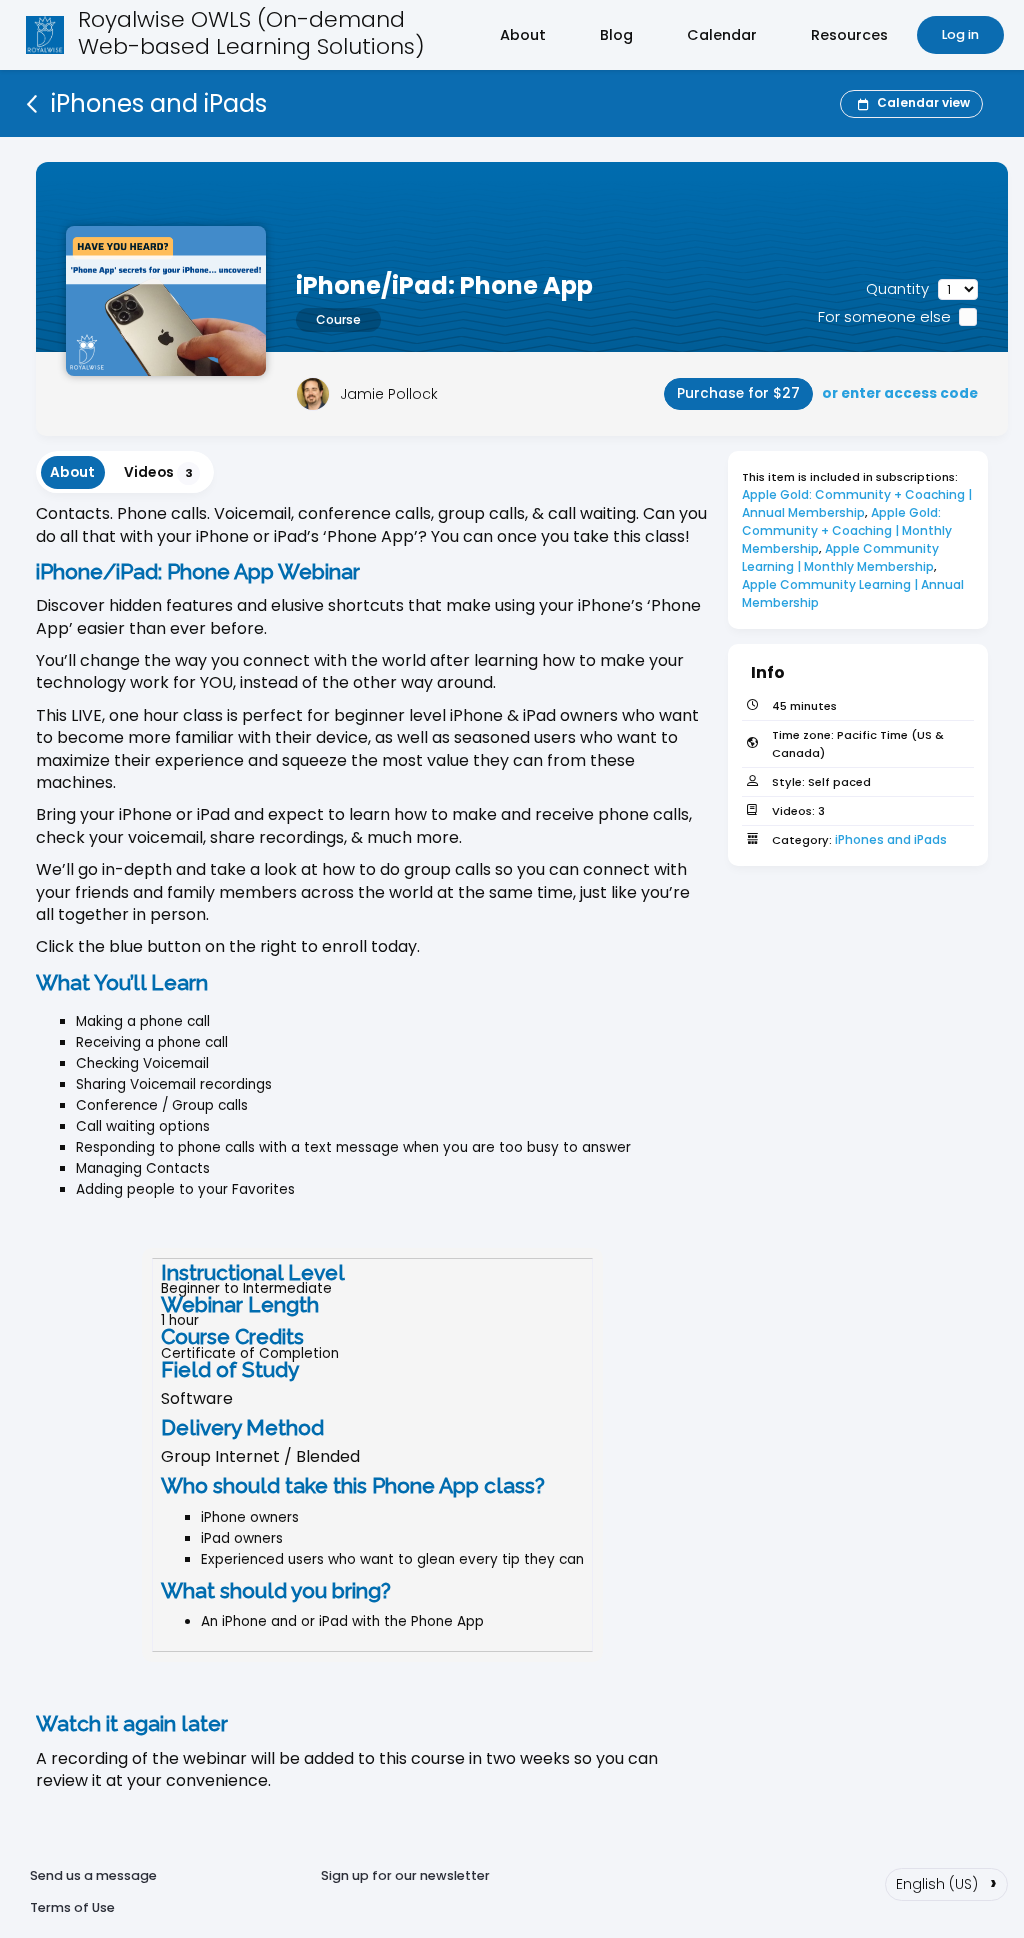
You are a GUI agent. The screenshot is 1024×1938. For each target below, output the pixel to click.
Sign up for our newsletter (405, 1875)
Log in (960, 34)
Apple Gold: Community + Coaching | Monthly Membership (848, 530)
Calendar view (923, 102)
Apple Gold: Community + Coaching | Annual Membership (858, 503)
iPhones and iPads (891, 839)
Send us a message (93, 1875)
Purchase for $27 (738, 393)
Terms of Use (72, 1907)
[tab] (73, 472)
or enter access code (900, 393)
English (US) (946, 1882)
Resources (849, 35)
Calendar (722, 35)
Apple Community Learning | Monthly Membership (842, 557)
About (523, 35)
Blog (616, 35)
